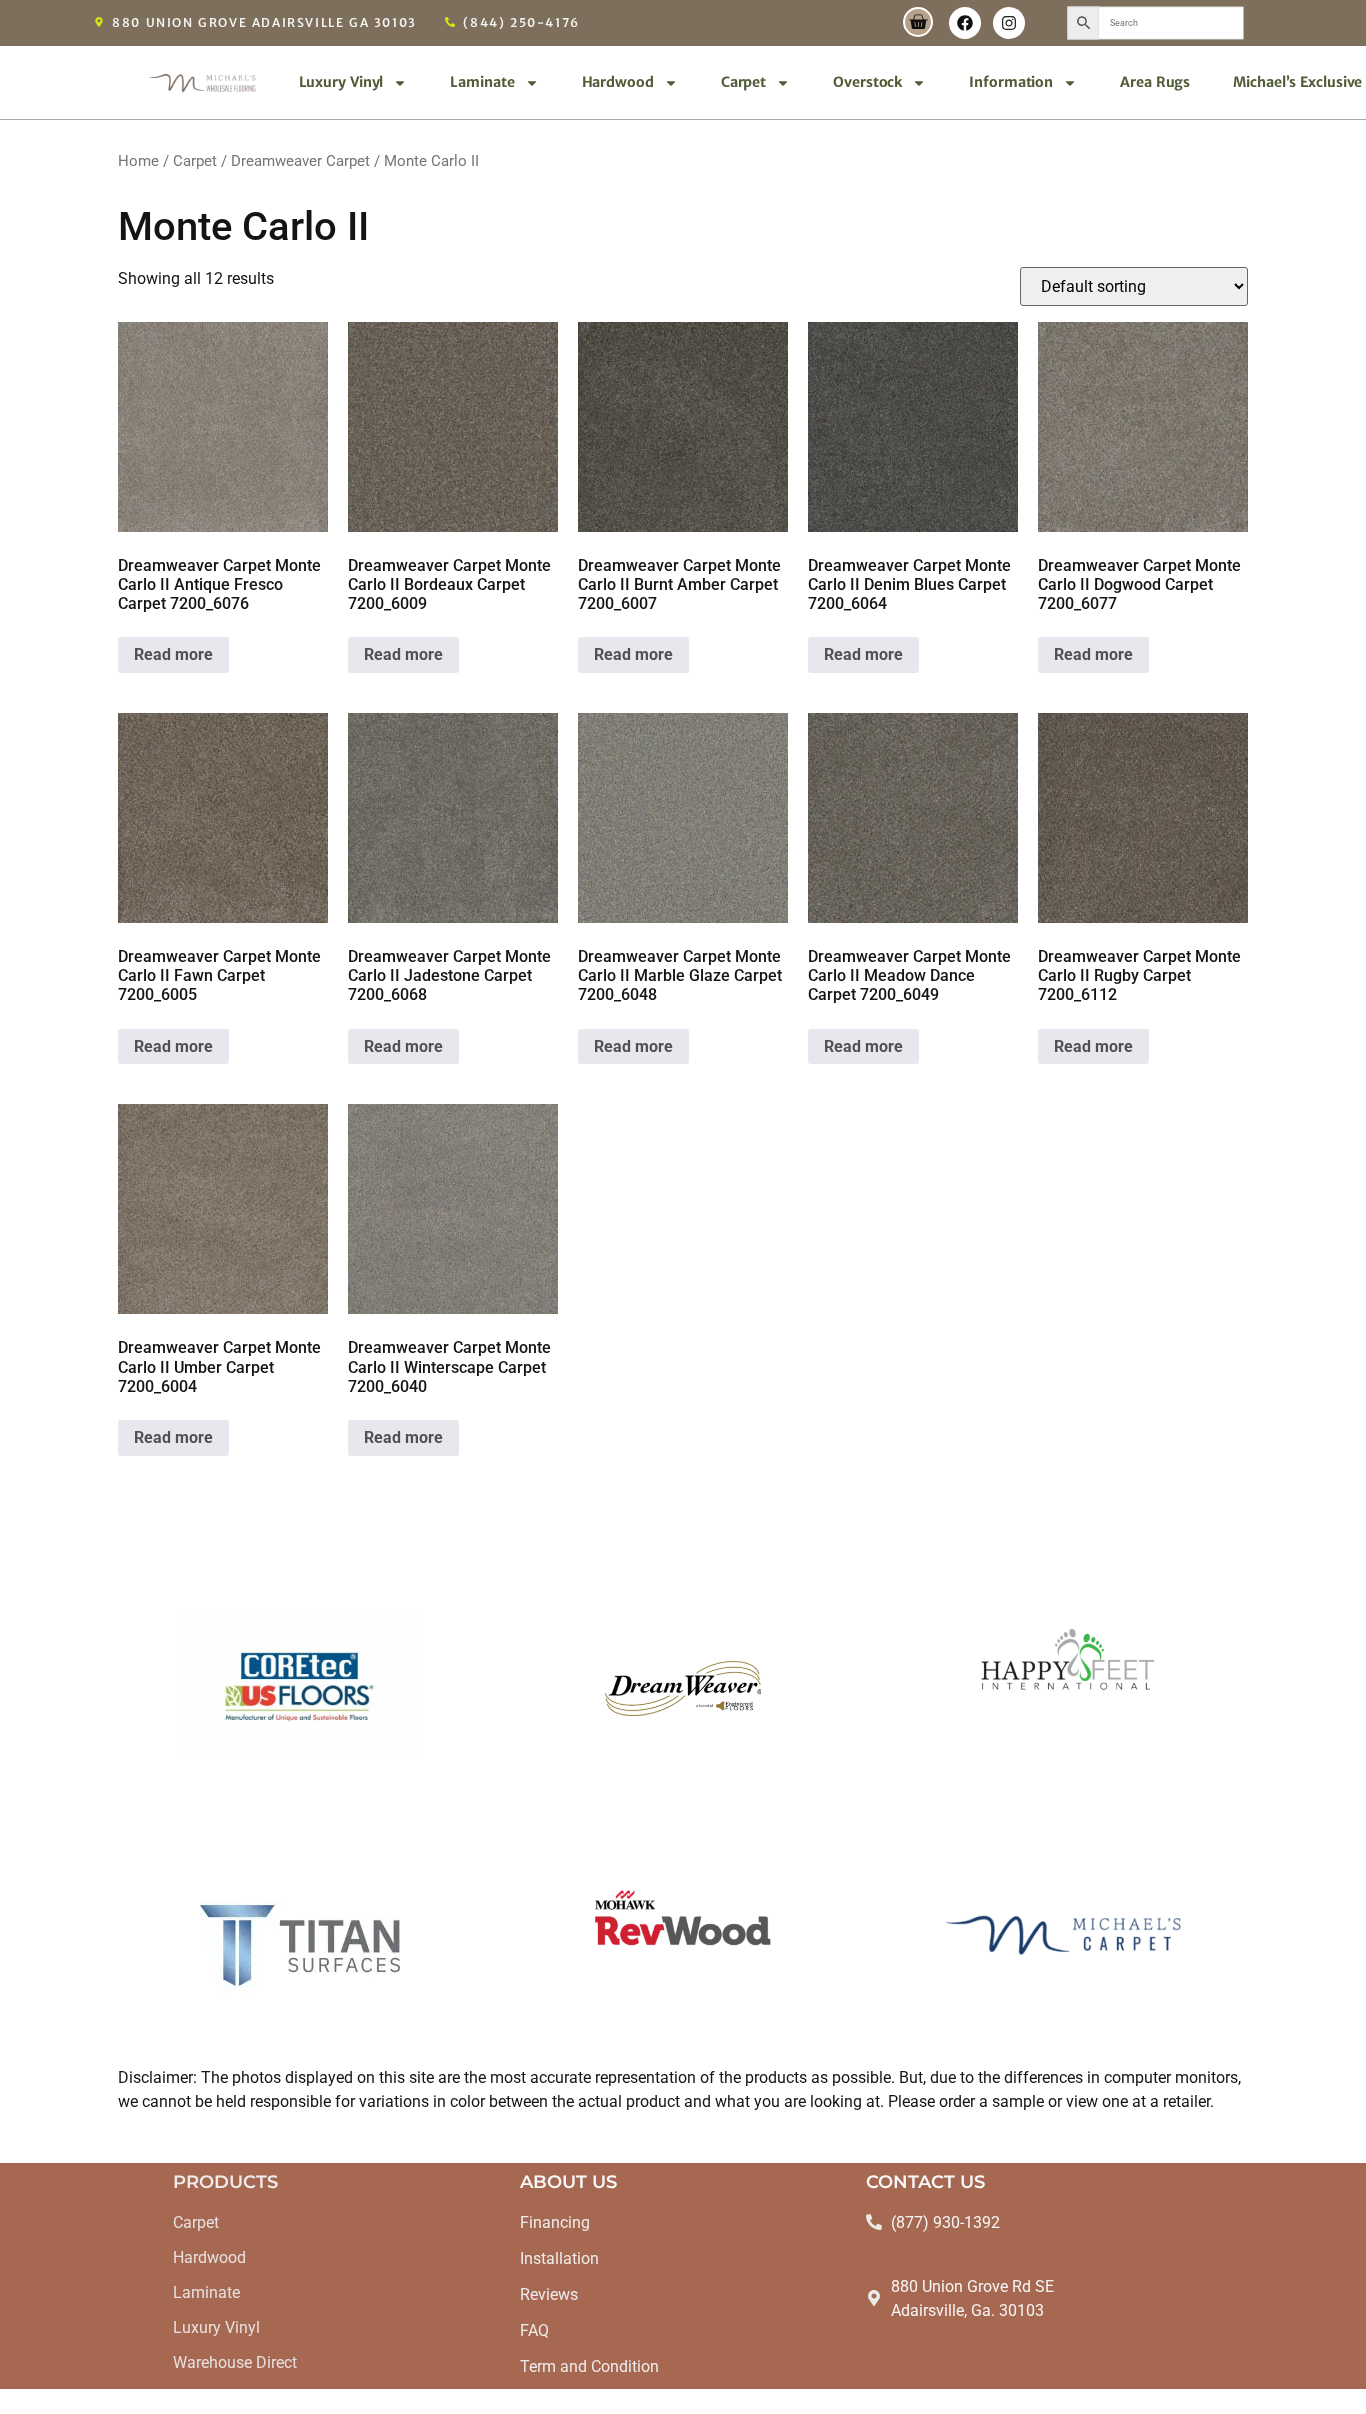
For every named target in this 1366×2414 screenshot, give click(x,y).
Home (138, 161)
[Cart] (918, 22)
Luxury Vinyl (341, 82)
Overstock (867, 82)
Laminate (482, 82)
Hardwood (618, 82)
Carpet (743, 82)
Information (1011, 82)
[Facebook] (965, 23)
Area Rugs (1155, 82)
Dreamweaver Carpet (300, 161)
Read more (173, 654)
